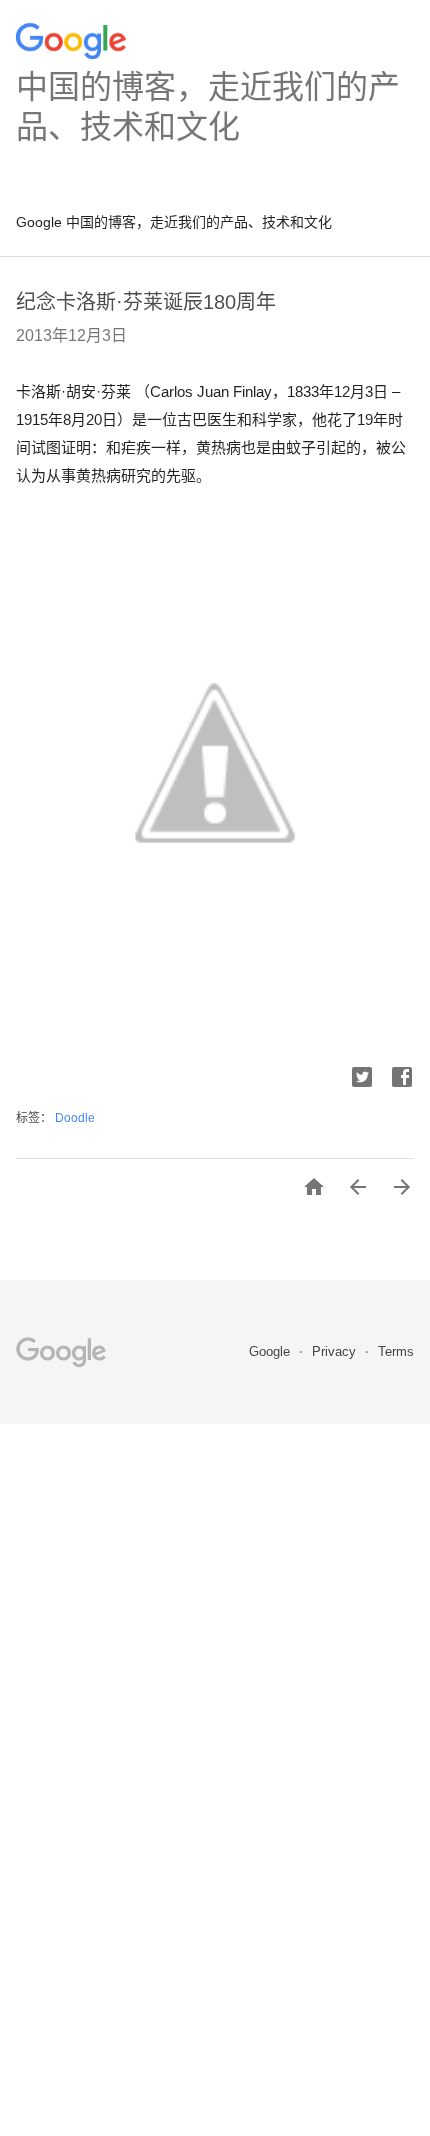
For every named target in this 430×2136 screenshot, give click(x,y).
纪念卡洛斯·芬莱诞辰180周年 (146, 302)
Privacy (336, 1351)
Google (271, 1351)
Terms (396, 1351)
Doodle (75, 1118)
